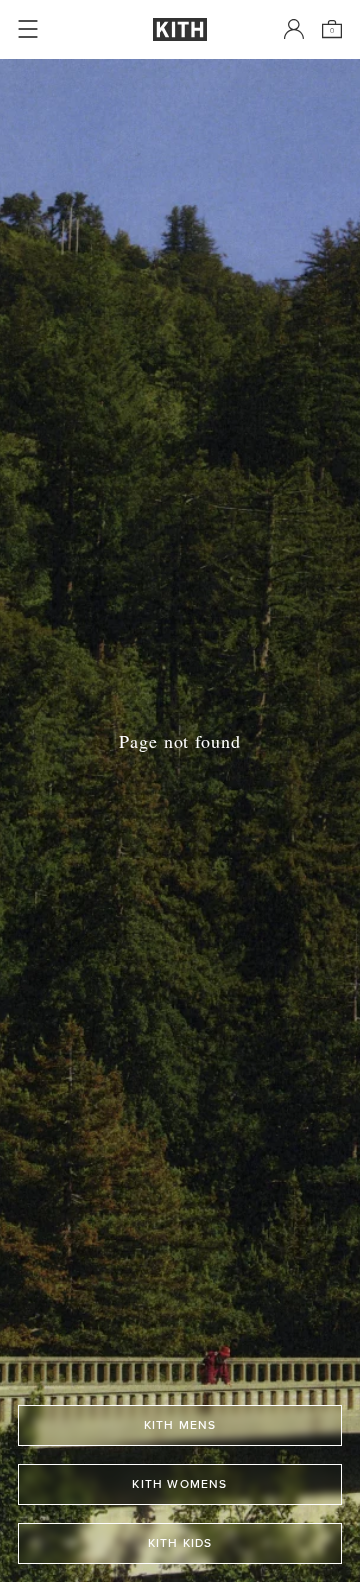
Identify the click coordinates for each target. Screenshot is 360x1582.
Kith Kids (180, 1543)
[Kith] (180, 29)
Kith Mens (180, 1425)
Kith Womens (179, 1484)
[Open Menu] (28, 29)
